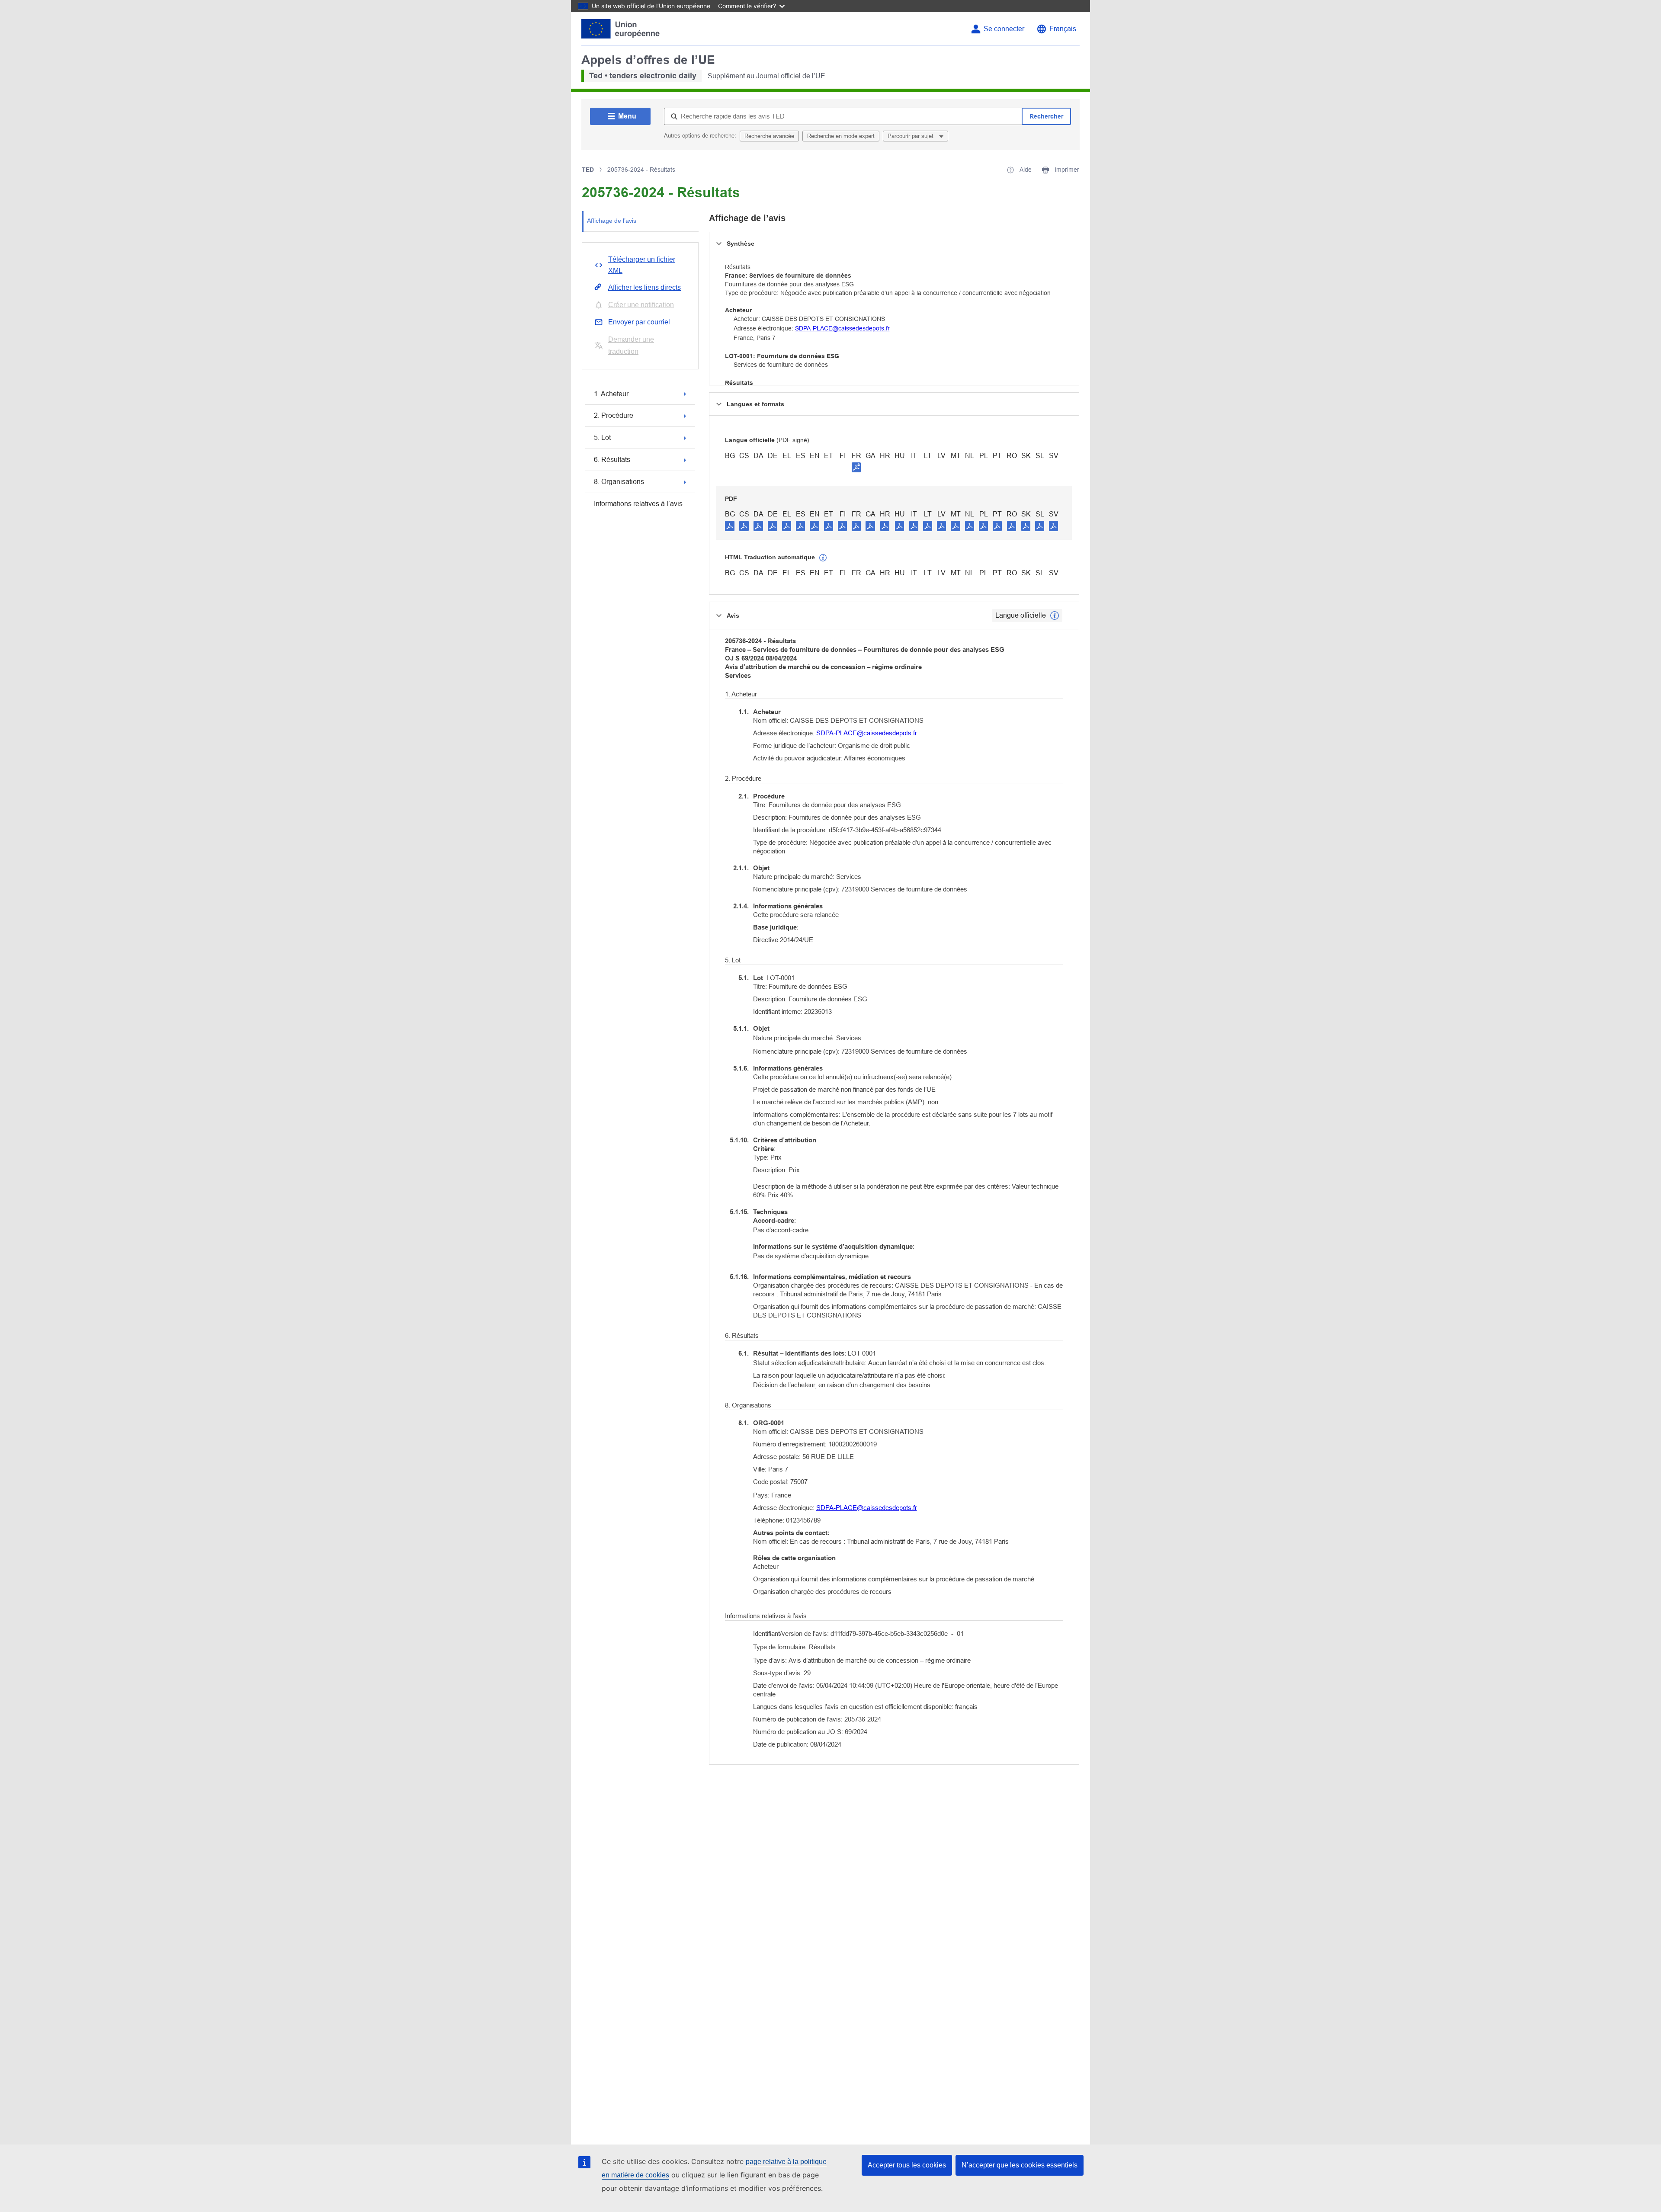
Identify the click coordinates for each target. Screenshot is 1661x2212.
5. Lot (602, 438)
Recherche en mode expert (841, 136)
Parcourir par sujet (911, 136)
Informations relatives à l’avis (638, 504)
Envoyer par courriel (639, 322)
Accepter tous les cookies (907, 2165)
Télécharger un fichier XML (642, 265)
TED (588, 170)
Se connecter (1004, 29)
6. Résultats (612, 460)
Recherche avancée (769, 136)
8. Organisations (619, 482)
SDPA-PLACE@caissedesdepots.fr (842, 328)
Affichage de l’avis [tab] (612, 221)
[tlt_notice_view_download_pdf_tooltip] (730, 526)
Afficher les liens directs (645, 287)
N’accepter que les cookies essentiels (1020, 2165)
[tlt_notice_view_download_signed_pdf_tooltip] (856, 467)
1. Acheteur (611, 394)
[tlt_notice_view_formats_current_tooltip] (1055, 616)
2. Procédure (614, 415)
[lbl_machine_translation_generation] (823, 558)
